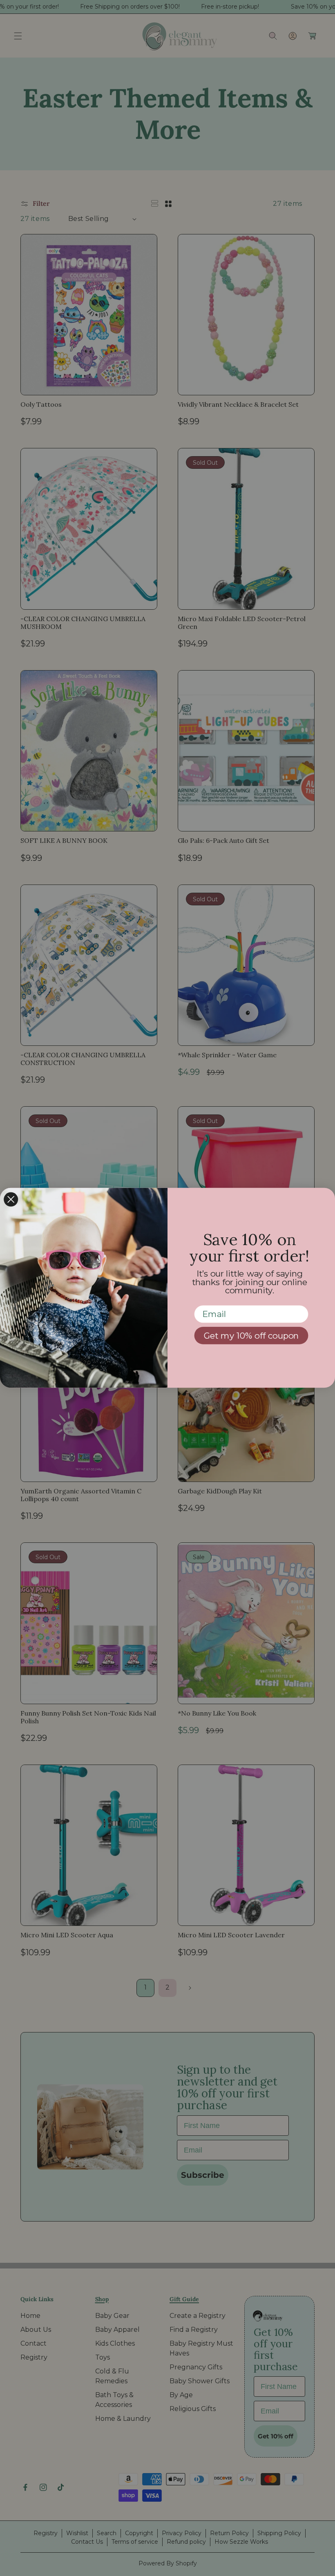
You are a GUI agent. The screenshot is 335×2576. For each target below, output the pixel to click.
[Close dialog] (11, 1200)
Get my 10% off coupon (251, 1336)
